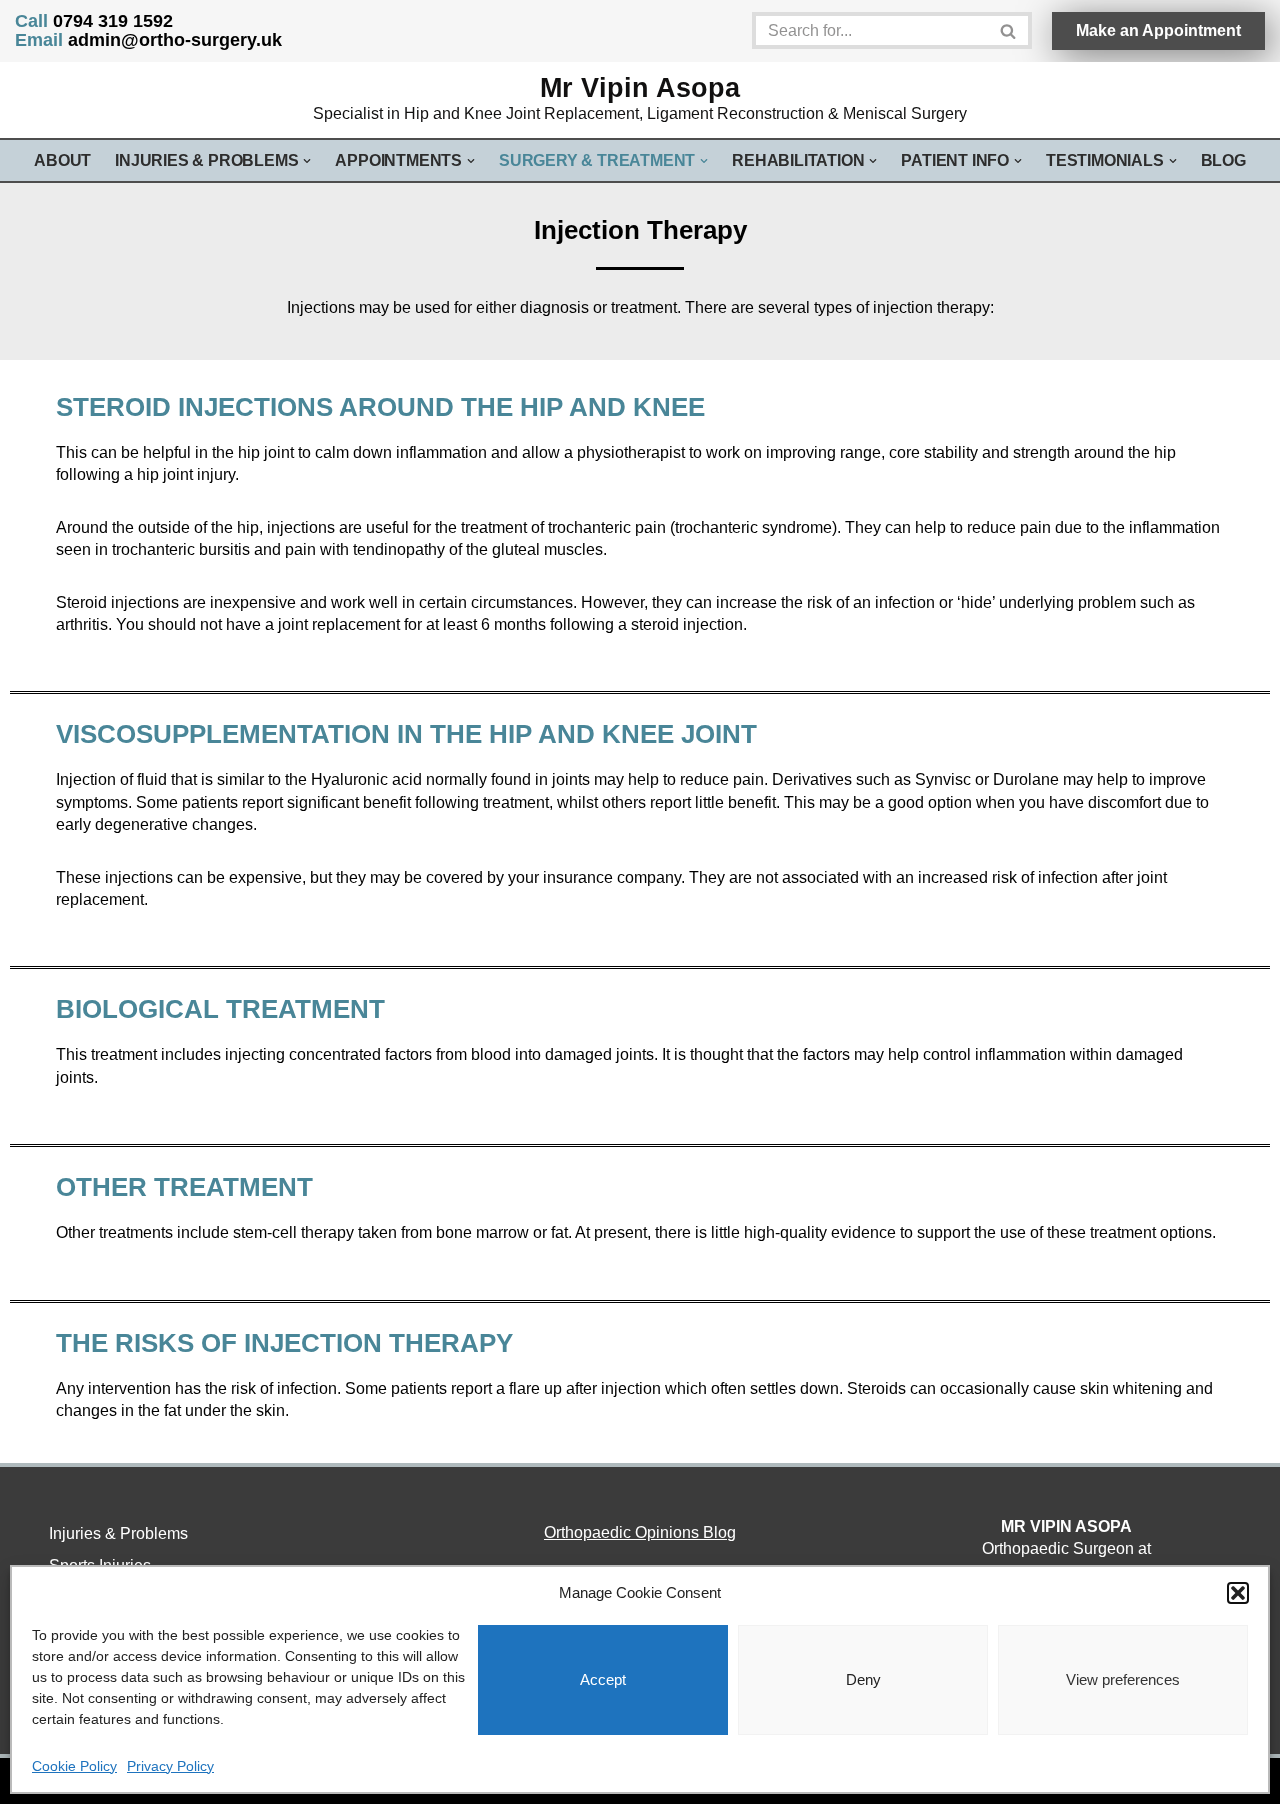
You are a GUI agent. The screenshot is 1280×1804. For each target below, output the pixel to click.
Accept (603, 1679)
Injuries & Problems (118, 1533)
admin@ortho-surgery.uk (148, 40)
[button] (1238, 1593)
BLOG (1223, 160)
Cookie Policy (74, 1766)
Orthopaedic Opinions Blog (640, 1532)
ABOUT (62, 160)
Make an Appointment (1158, 30)
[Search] (1009, 30)
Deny (863, 1679)
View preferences (1123, 1679)
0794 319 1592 (94, 21)
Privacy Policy (170, 1766)
